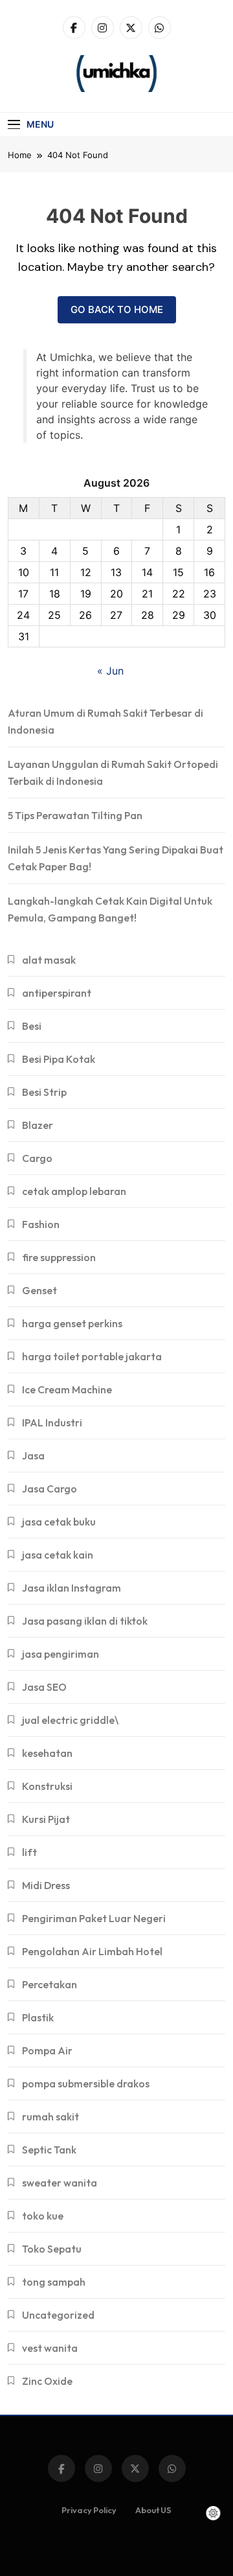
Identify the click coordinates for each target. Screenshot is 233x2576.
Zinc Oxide (47, 2381)
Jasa (33, 1456)
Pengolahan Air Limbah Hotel (92, 1951)
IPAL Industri (52, 1422)
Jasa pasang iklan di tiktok (85, 1621)
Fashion (41, 1224)
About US (153, 2510)
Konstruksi (47, 1786)
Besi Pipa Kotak (59, 1059)
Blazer (38, 1125)
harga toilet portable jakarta (92, 1356)
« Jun (110, 671)
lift (29, 1852)
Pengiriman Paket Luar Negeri (94, 1918)
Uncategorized (58, 2315)
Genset (39, 1290)
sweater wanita (60, 2183)
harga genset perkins (72, 1323)
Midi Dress (46, 1885)
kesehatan (47, 1753)
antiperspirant (57, 993)
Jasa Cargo (50, 1489)
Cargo (37, 1158)
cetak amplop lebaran (74, 1191)
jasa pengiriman (61, 1654)
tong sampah (54, 2282)
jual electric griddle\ (70, 1720)
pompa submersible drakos (86, 2083)
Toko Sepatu (52, 2249)
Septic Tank (49, 2150)
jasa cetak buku (59, 1522)
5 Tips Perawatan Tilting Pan (75, 815)
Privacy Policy (89, 2510)
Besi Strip (44, 1092)
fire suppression (59, 1257)
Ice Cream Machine (67, 1389)
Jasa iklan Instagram (72, 1588)
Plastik (38, 2017)
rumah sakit (50, 2117)
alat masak (49, 960)
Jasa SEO (44, 1687)
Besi (32, 1026)
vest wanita (50, 2348)
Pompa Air (47, 2050)
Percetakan (50, 1984)
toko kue (43, 2216)
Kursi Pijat (46, 1819)
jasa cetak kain (58, 1555)
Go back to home (117, 309)
